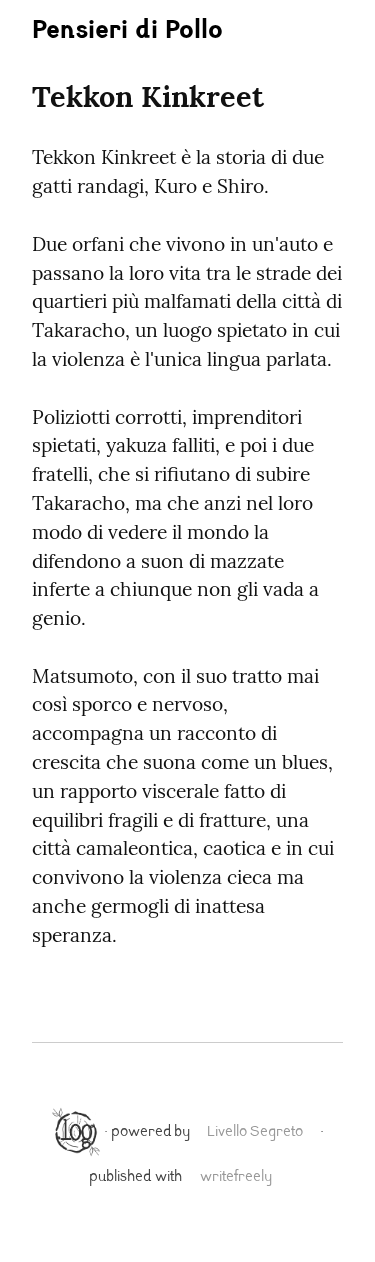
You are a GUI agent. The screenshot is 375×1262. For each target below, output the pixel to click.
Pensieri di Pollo (127, 32)
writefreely (236, 1177)
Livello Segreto (255, 1132)
